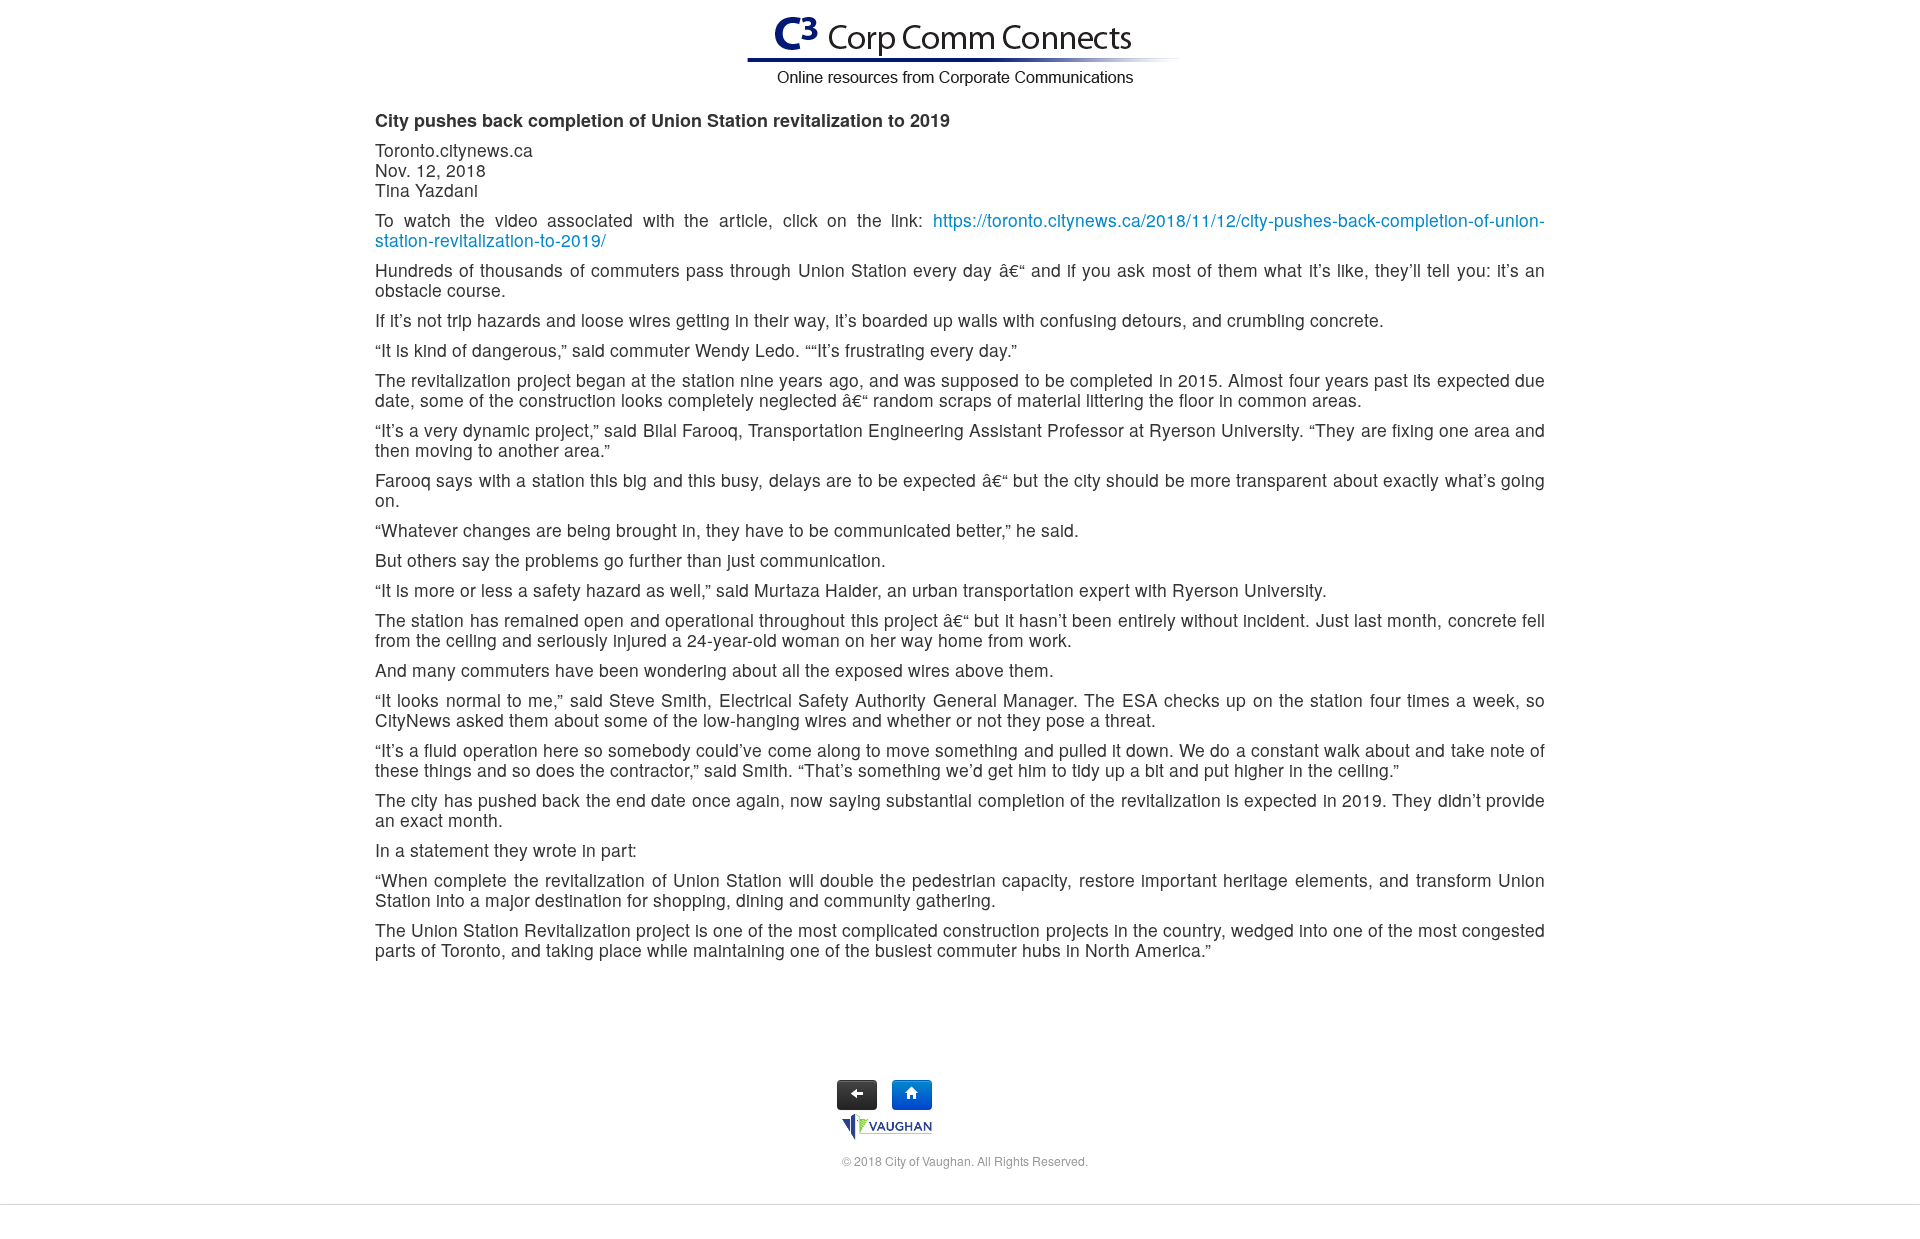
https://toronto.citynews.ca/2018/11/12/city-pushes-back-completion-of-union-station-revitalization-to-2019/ (960, 229)
